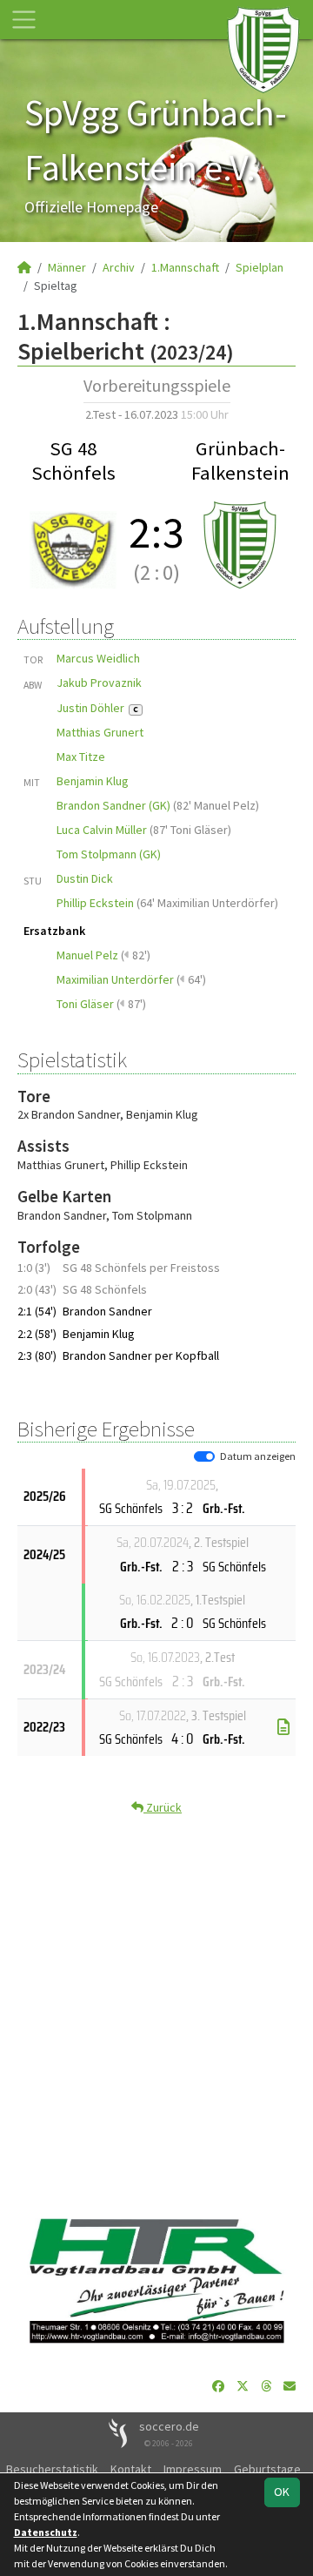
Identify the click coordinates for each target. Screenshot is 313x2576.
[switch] (204, 1456)
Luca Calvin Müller (102, 830)
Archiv (119, 267)
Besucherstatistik (52, 2469)
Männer (67, 267)
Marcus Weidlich (98, 658)
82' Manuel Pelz (216, 805)
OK (282, 2492)
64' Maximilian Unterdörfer (207, 903)
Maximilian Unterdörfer (115, 979)
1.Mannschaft (185, 267)
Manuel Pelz (87, 955)
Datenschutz (46, 2532)
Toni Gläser (85, 1004)
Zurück (163, 1807)
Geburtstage (267, 2469)
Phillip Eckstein (95, 903)
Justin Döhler (97, 708)
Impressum (193, 2469)
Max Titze (81, 757)
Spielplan (260, 267)
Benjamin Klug (93, 781)
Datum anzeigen (258, 1456)
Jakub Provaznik (99, 683)
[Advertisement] (156, 2010)
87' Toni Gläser (190, 830)
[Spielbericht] (283, 1727)
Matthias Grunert (100, 732)
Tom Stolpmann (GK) (109, 854)
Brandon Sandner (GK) (113, 805)
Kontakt (131, 2469)
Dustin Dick (85, 878)
